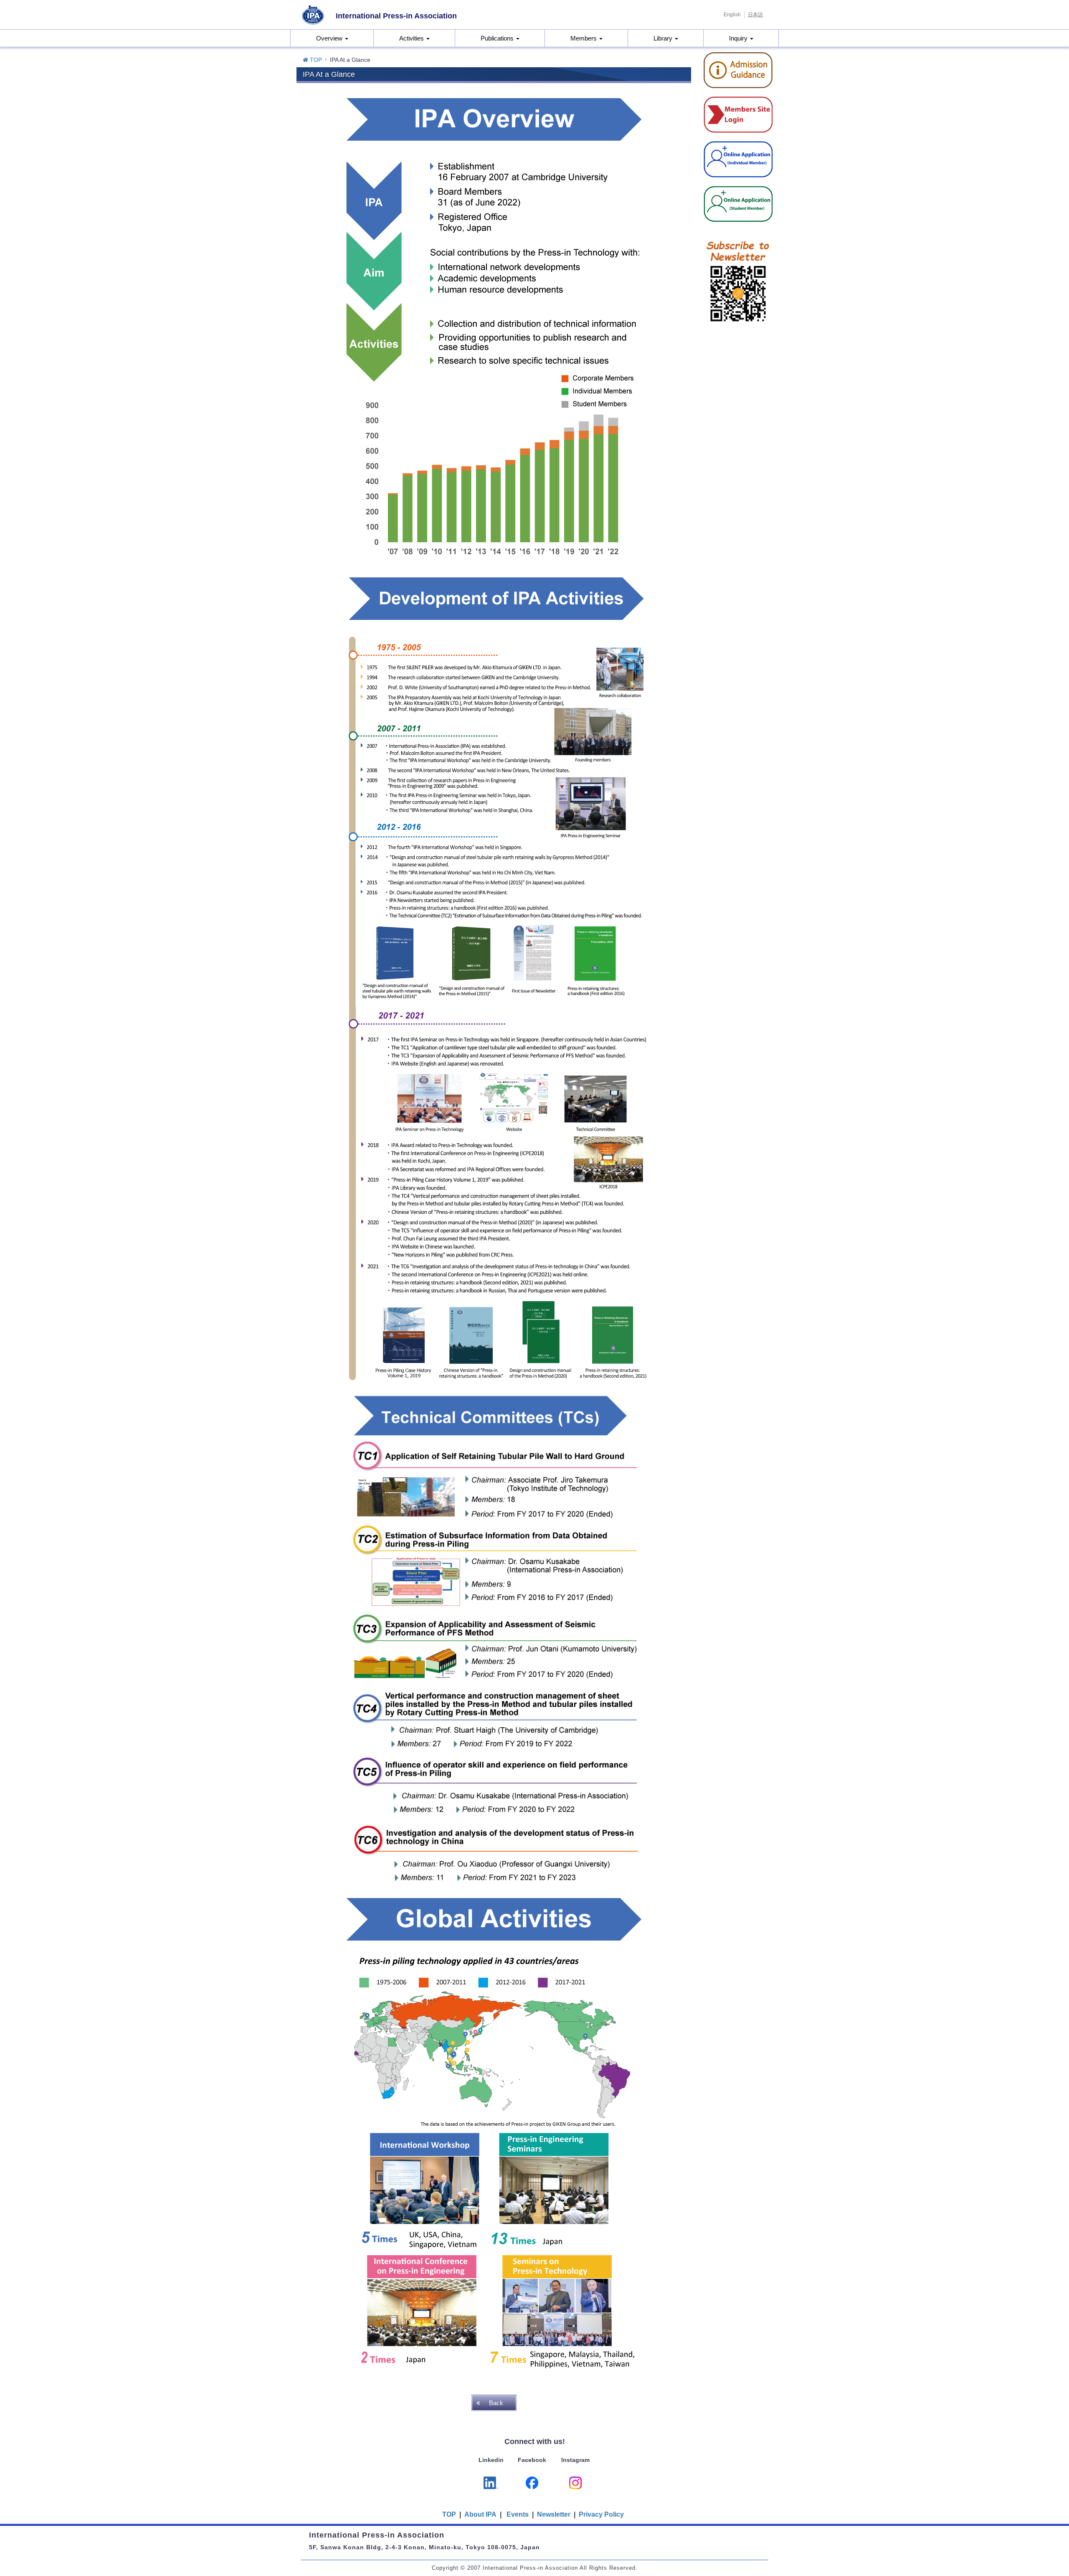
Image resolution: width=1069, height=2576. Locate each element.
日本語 (755, 15)
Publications (498, 38)
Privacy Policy (601, 2514)
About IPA (481, 2514)
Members (584, 38)
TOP (315, 60)
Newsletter (554, 2514)
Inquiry (739, 38)
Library (664, 38)
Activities (412, 38)
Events (518, 2514)
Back (496, 2403)
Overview (330, 38)
